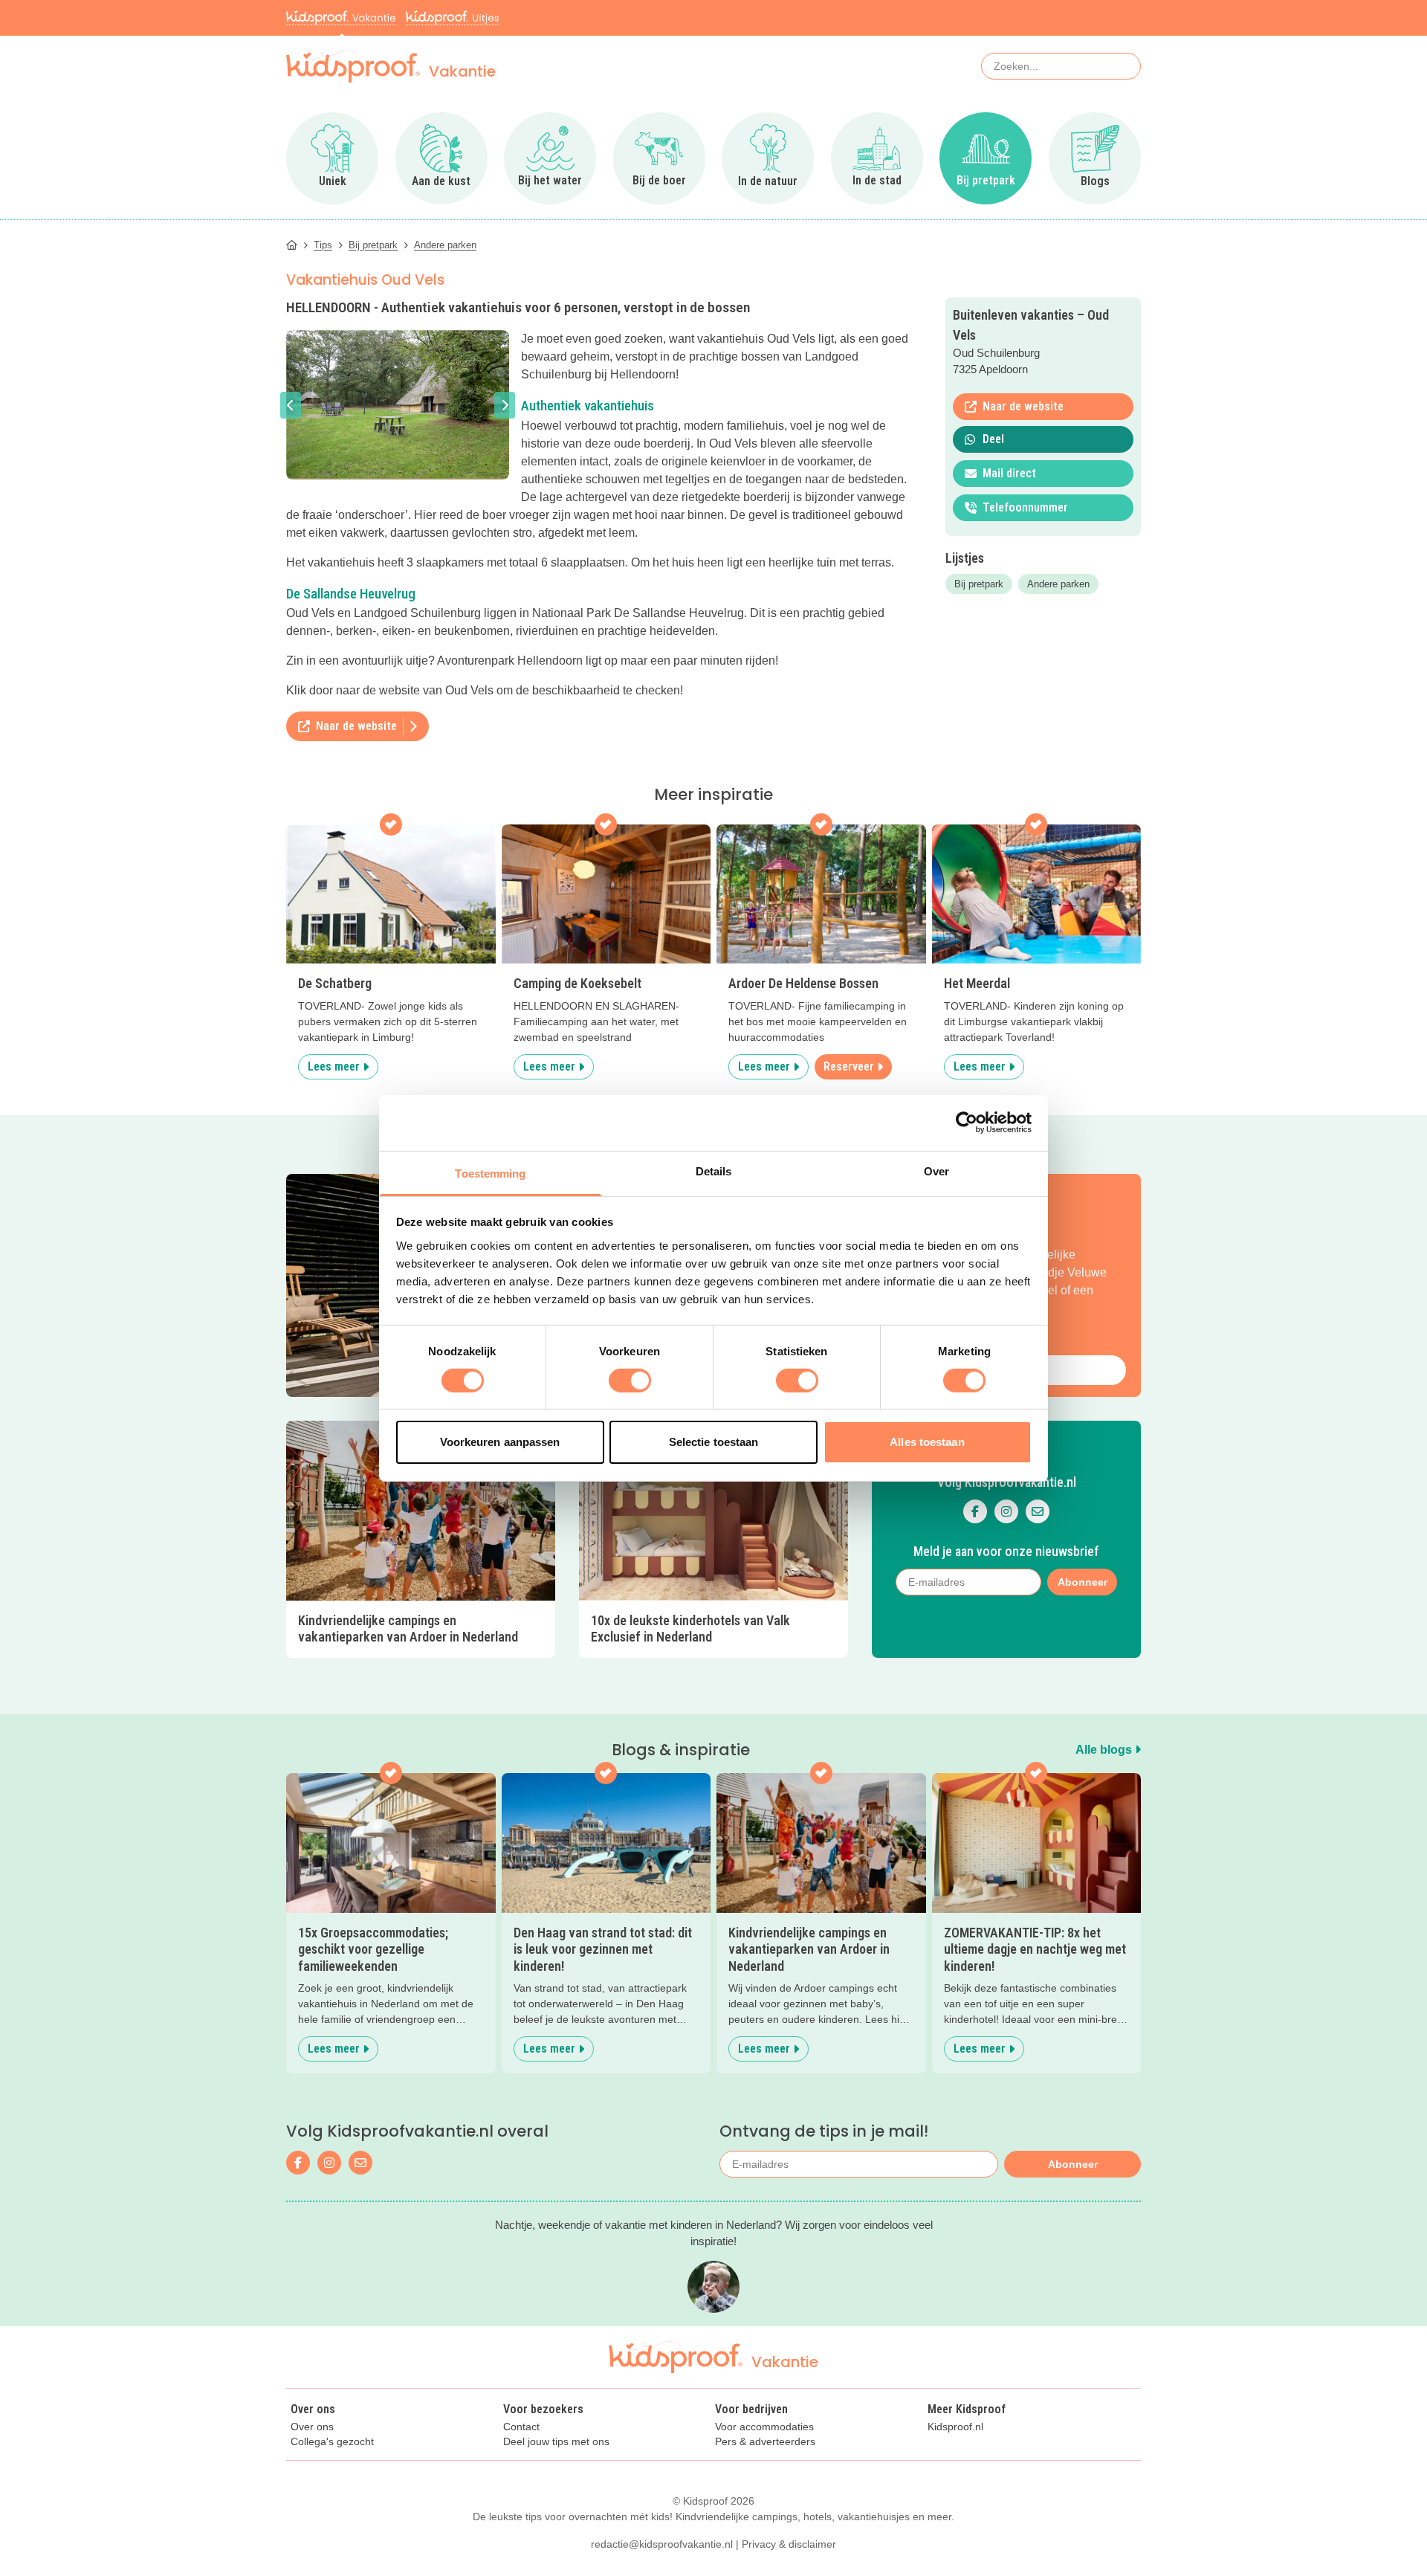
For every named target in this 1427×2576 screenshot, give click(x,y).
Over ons (312, 2427)
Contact (521, 2427)
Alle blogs (1105, 1750)
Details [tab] (714, 1171)
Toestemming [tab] (490, 1173)
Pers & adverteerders (765, 2442)
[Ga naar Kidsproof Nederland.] (292, 245)
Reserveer (849, 1066)
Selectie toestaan (714, 1442)
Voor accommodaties (764, 2427)
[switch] (630, 1381)
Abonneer (1073, 2164)
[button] (291, 405)
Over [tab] (936, 1171)
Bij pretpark (979, 584)
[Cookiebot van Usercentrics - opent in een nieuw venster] (967, 1123)
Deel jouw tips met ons (556, 2442)
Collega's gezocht (332, 2442)
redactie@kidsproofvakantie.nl (662, 2544)
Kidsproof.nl (955, 2427)
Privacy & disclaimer (789, 2544)
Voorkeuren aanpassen (500, 1442)
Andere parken (1058, 584)
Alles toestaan (927, 1442)
